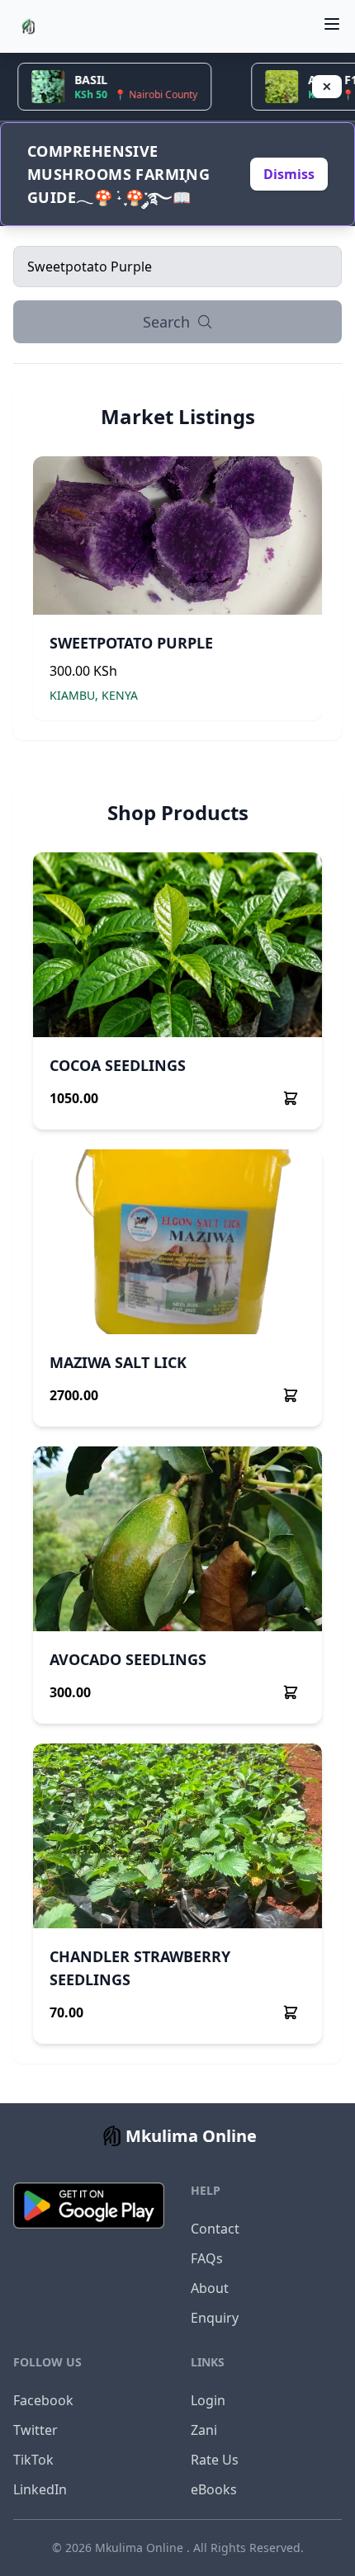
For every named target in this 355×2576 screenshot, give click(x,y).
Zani (204, 2430)
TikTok (33, 2460)
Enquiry (215, 2318)
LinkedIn (40, 2489)
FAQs (207, 2258)
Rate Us (215, 2460)
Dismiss (289, 174)
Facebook (43, 2400)
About (210, 2288)
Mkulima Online (141, 2548)
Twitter (35, 2430)
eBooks (214, 2489)
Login (208, 2400)
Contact (215, 2229)
